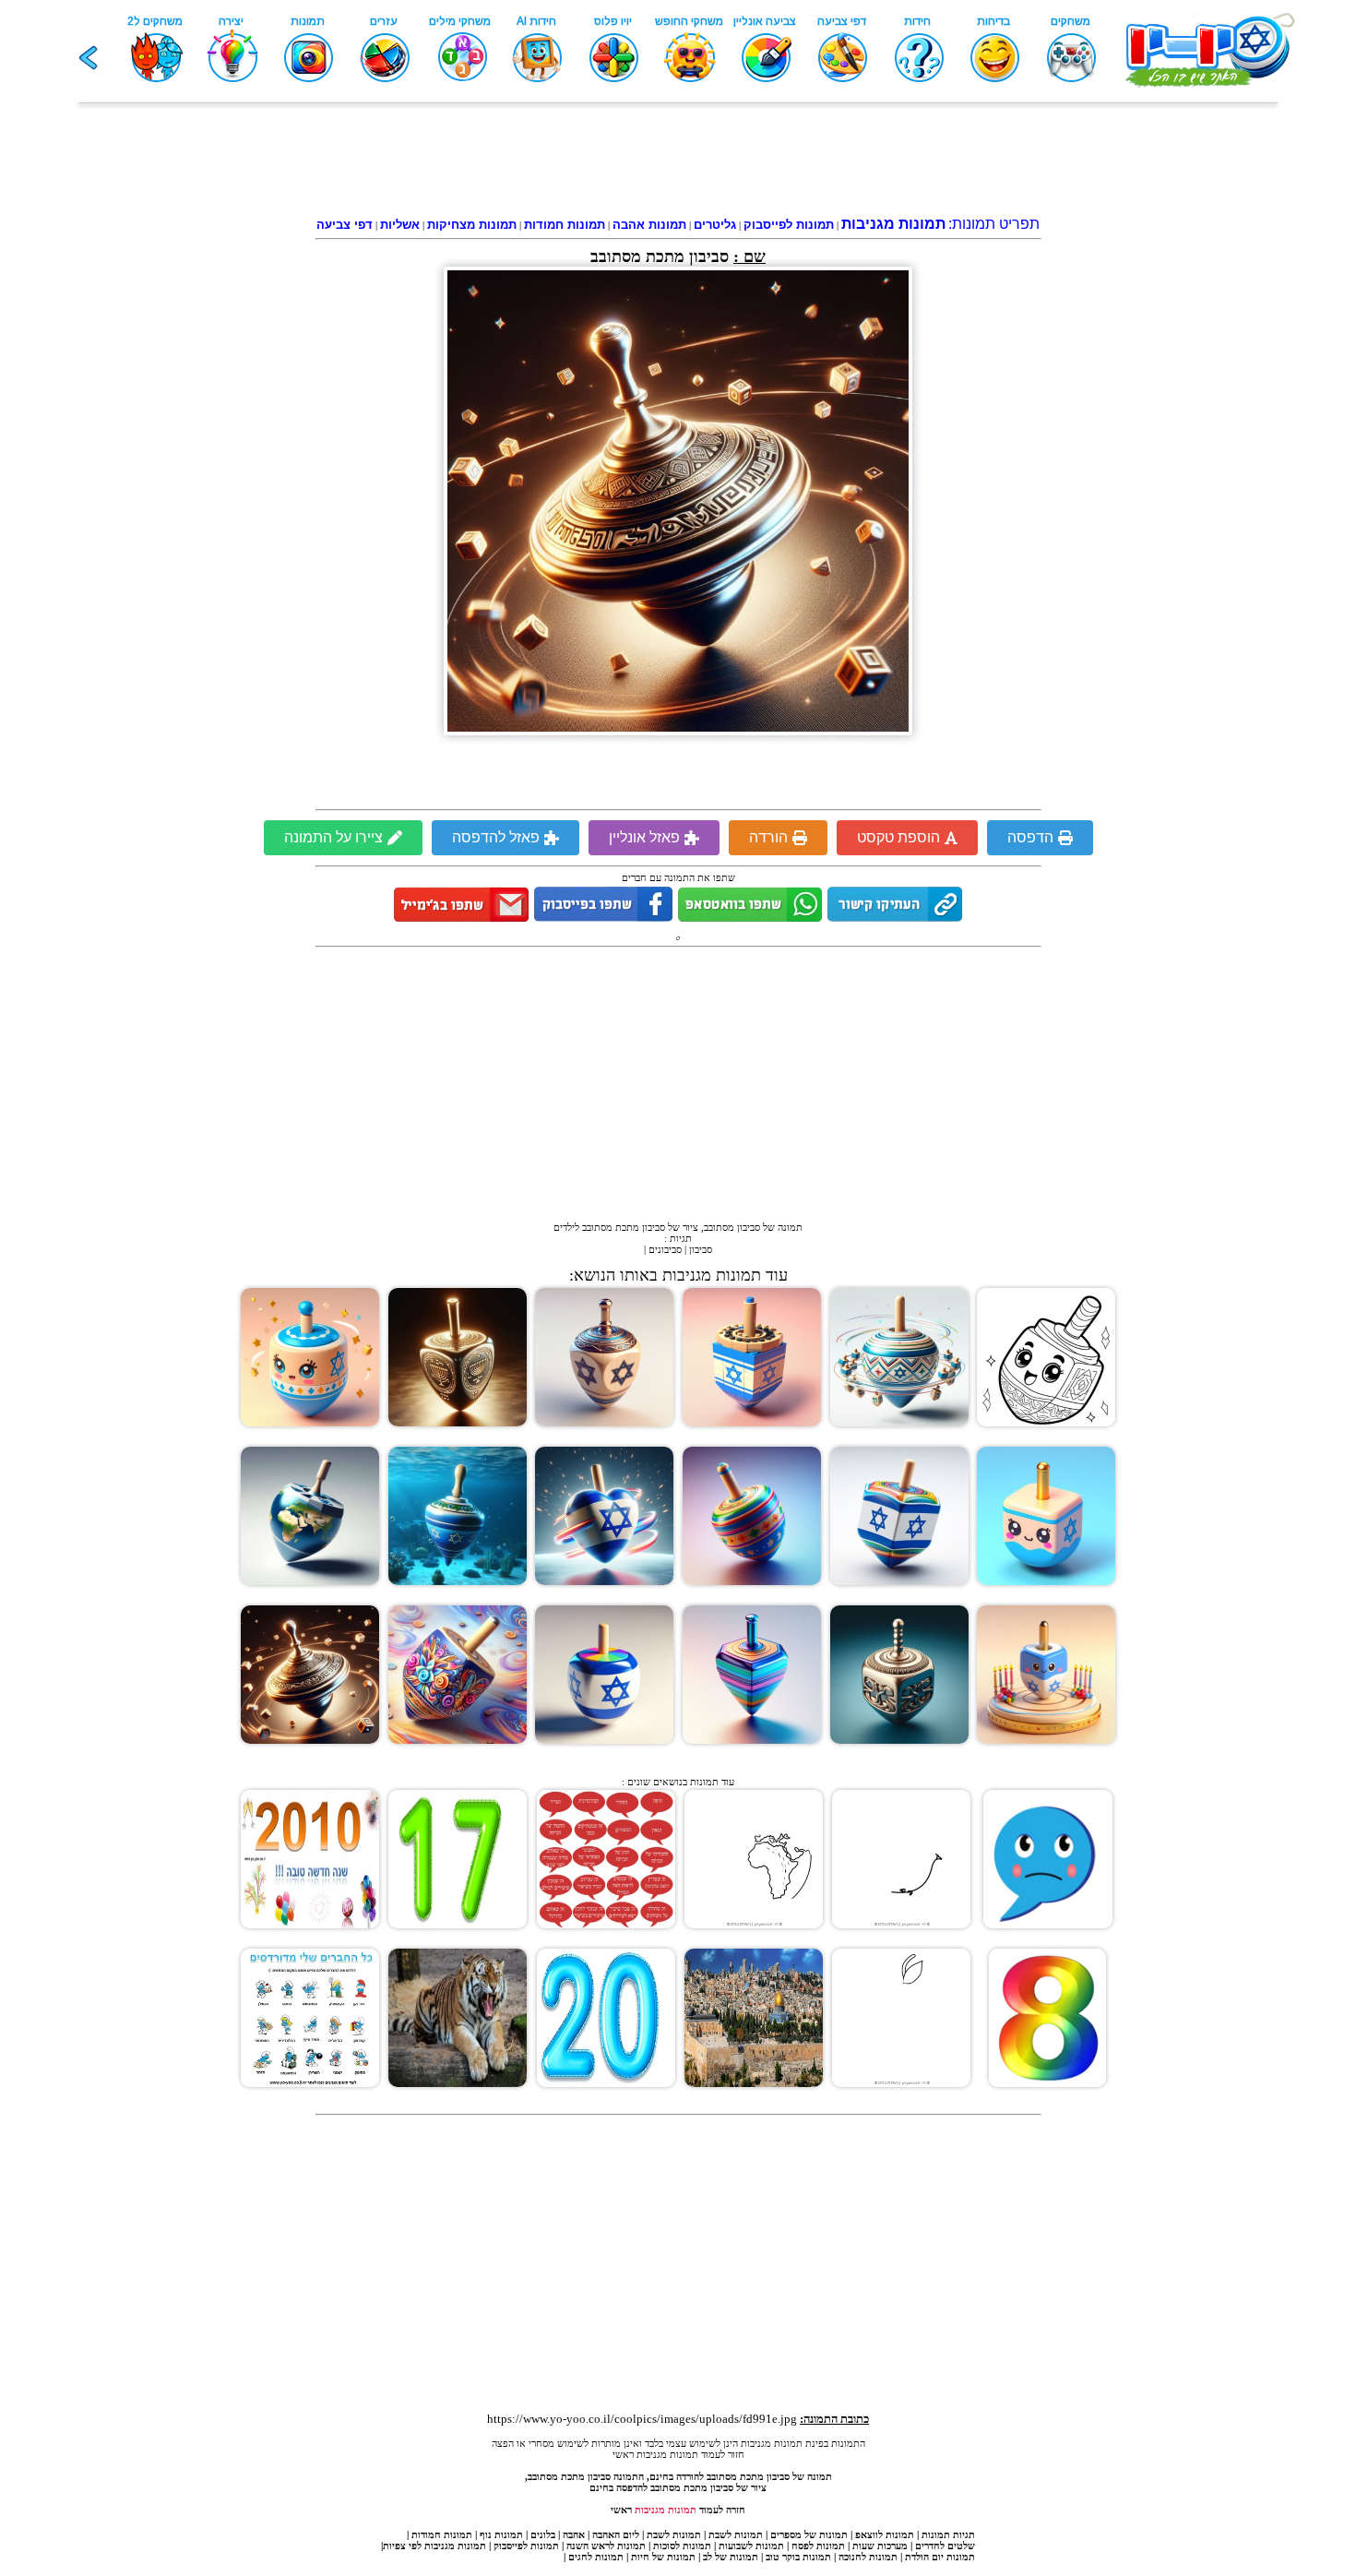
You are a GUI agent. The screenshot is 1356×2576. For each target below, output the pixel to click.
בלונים (543, 2534)
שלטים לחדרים (945, 2546)
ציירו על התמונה (333, 837)
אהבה (574, 2534)
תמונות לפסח (818, 2546)
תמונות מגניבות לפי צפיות (434, 2546)
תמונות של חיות (663, 2557)
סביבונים (665, 1249)
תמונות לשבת (736, 2534)
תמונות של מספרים (809, 2534)
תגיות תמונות (948, 2534)
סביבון (701, 1249)
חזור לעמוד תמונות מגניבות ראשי (678, 2454)
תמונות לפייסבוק (526, 2546)
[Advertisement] (678, 163)
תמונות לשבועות (751, 2546)
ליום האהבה (616, 2534)
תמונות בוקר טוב (798, 2557)
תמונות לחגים (596, 2557)
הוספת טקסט (898, 837)
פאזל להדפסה (496, 837)
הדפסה (1030, 837)
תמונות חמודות (442, 2534)
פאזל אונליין (644, 837)
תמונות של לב (731, 2557)
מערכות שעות (880, 2546)
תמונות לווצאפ (885, 2534)
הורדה (768, 837)
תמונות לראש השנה (606, 2546)
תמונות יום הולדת (940, 2557)
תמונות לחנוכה (868, 2557)
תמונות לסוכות (682, 2546)
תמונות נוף (500, 2534)
